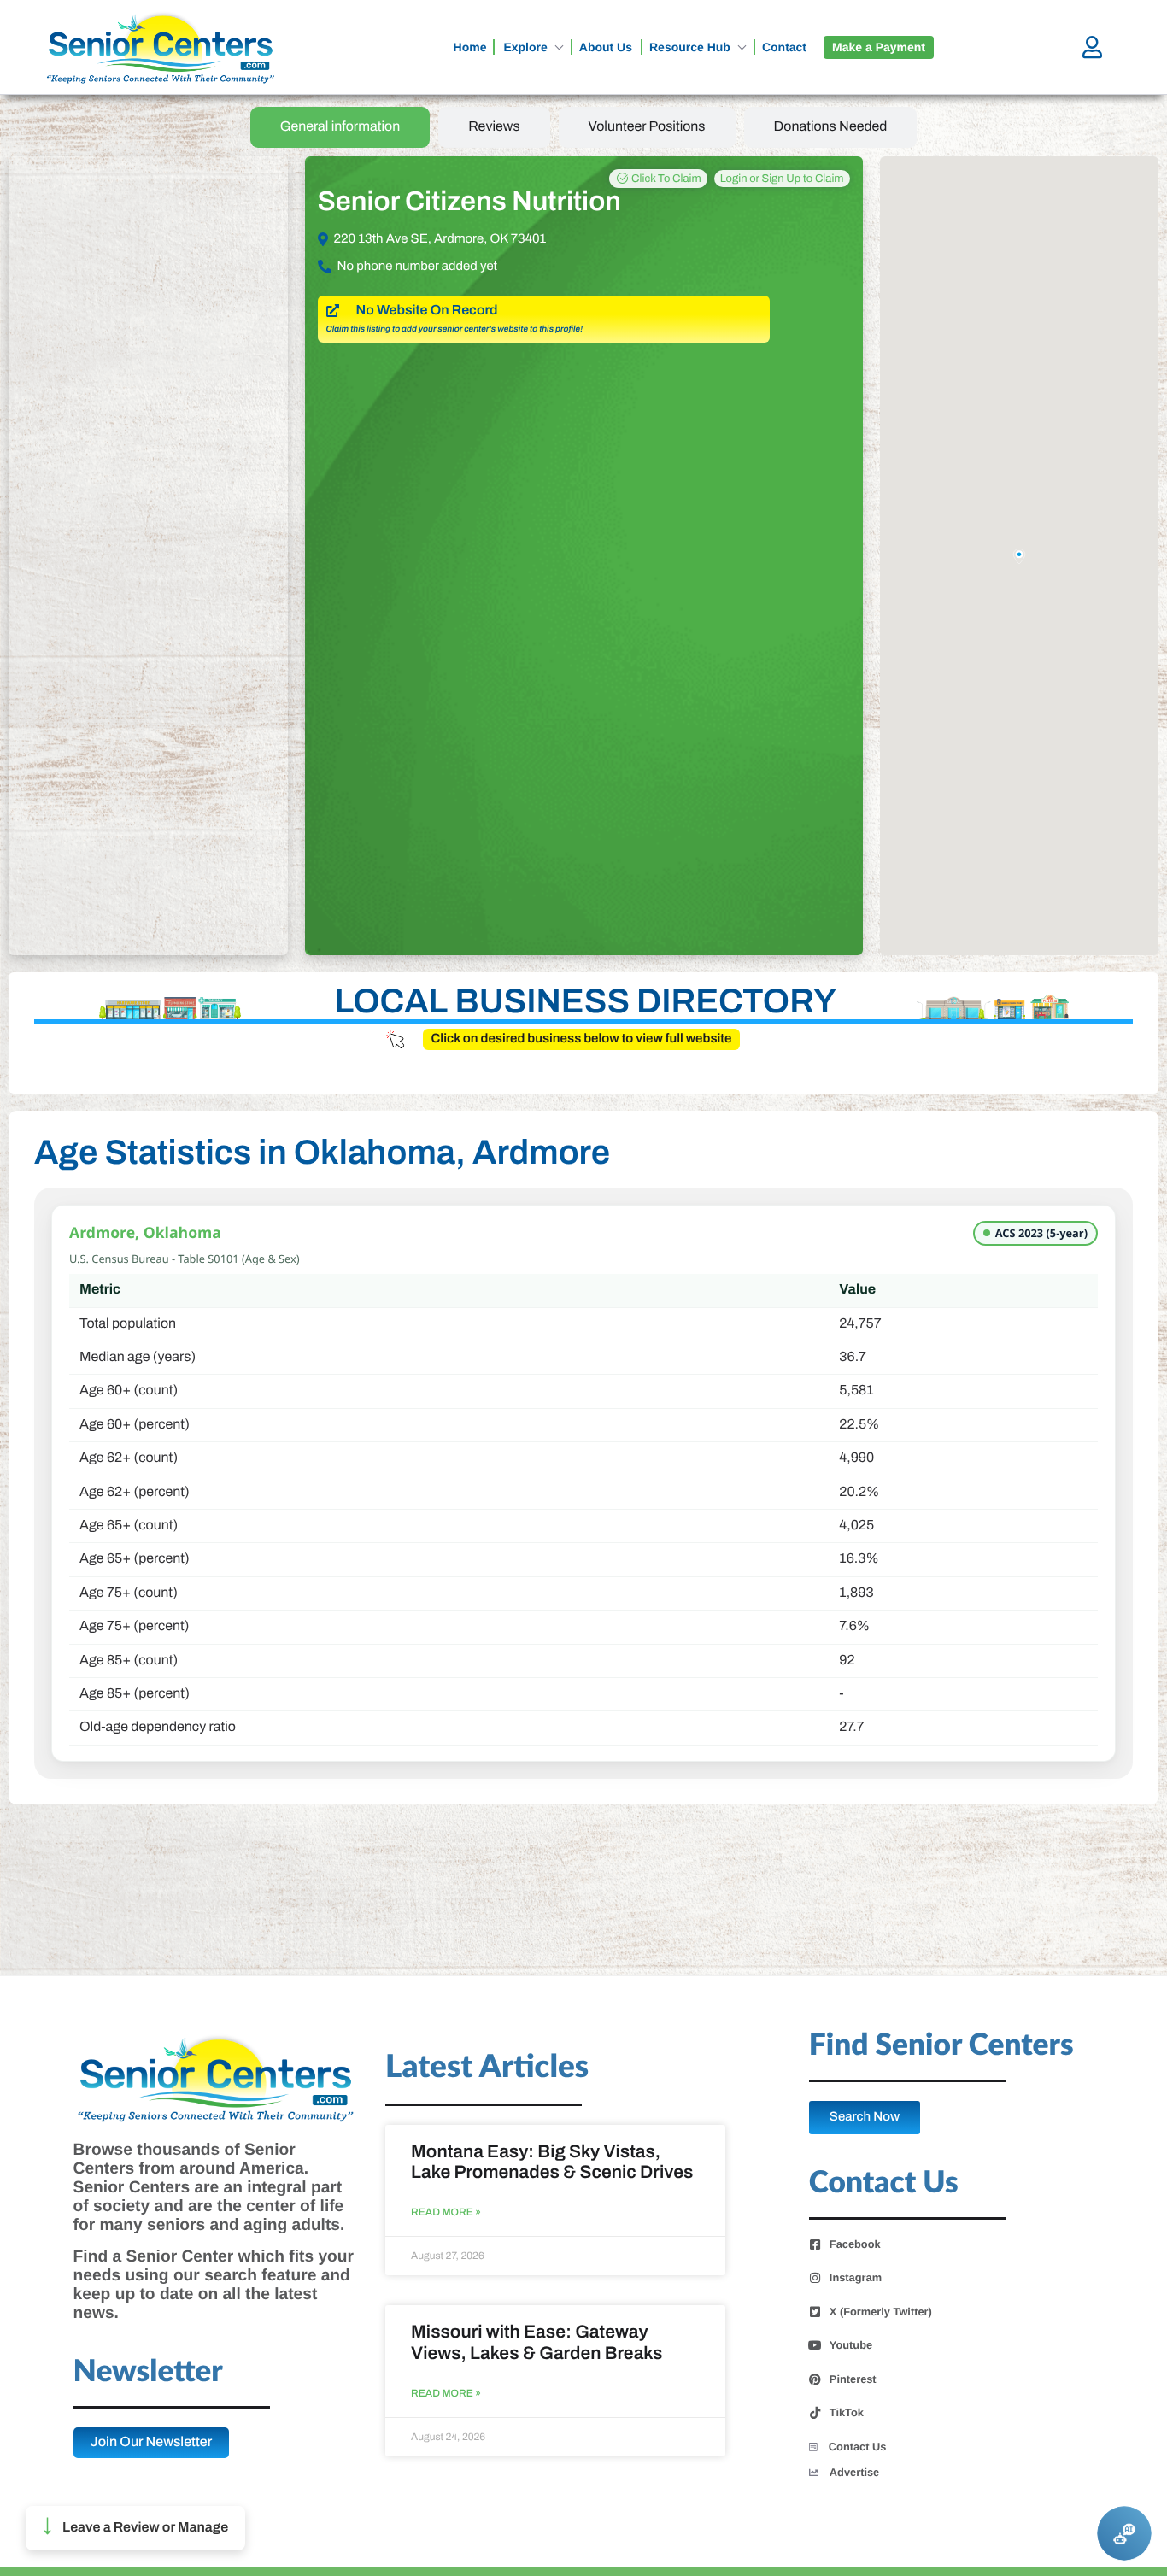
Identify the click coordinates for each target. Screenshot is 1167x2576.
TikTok (847, 2413)
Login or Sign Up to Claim (782, 179)
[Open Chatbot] (1124, 2533)
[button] (135, 2528)
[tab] (340, 127)
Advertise (854, 2472)
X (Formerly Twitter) (881, 2312)
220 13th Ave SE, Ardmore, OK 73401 (440, 239)
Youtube (851, 2345)
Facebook (855, 2244)
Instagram (856, 2278)
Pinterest (853, 2379)
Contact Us (858, 2447)
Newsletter (148, 2372)
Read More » (446, 2212)
